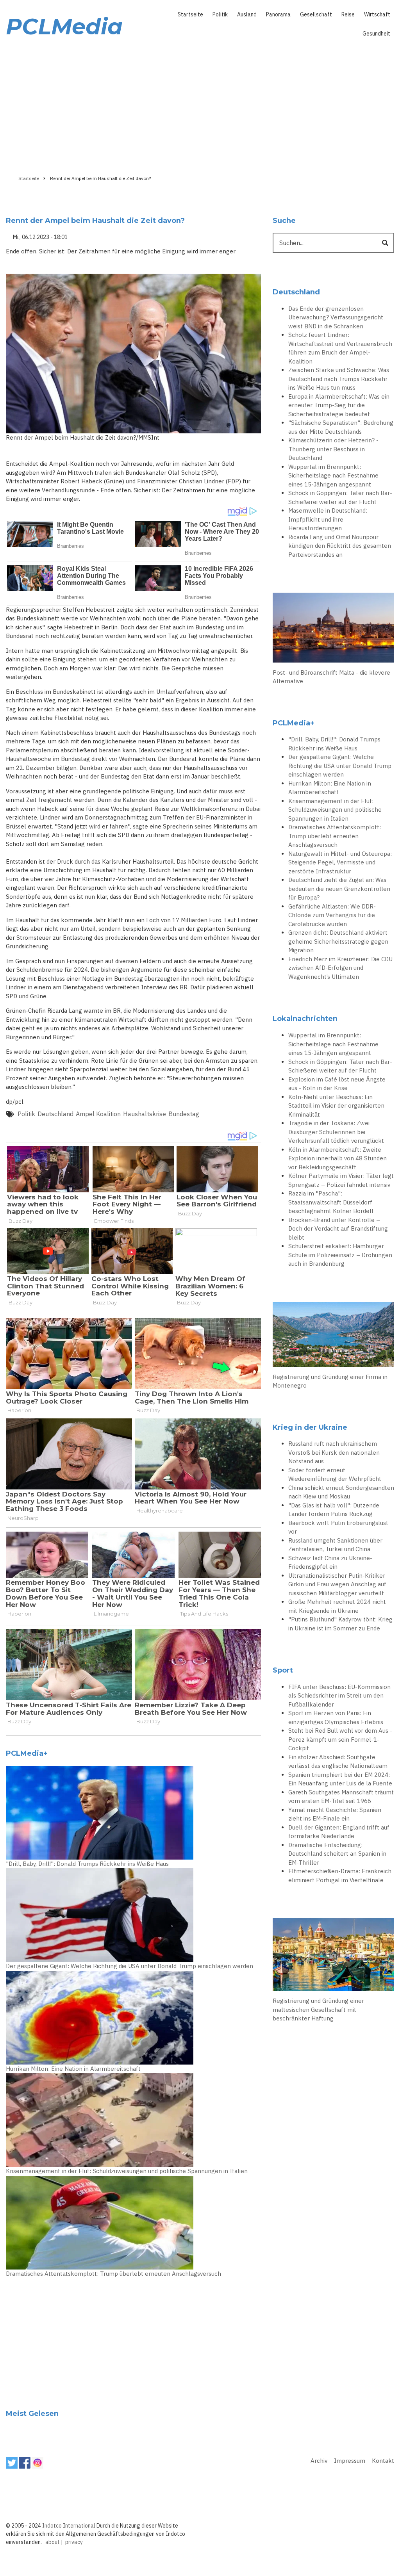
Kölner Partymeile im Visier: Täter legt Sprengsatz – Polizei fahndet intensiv (341, 1180)
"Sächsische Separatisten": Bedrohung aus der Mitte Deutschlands (341, 427)
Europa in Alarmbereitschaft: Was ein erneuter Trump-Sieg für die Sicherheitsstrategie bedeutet (339, 405)
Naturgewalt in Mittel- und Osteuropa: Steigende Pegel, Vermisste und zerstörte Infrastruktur (340, 862)
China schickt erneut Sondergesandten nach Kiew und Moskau (341, 1492)
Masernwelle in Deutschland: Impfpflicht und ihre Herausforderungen (328, 519)
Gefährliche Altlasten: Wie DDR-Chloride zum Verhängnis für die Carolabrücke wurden (332, 915)
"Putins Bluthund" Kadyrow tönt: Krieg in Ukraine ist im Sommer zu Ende (340, 1624)
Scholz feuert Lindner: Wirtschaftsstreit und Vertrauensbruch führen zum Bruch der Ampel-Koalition (340, 348)
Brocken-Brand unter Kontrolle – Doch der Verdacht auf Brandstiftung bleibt (338, 1229)
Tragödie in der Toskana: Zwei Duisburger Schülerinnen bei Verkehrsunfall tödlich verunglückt (336, 1132)
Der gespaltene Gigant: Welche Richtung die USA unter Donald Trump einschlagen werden (129, 1966)
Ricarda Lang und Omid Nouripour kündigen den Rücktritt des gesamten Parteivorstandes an (340, 546)
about (53, 2542)
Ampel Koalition (98, 1114)
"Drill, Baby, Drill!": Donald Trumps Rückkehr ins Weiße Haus (87, 1864)
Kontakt (383, 2461)
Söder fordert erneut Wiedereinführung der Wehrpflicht (335, 1475)
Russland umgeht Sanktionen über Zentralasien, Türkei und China (335, 1545)
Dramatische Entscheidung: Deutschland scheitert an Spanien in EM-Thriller (337, 1854)
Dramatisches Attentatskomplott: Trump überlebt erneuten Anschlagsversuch (113, 2274)
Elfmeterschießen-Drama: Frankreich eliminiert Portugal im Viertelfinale (340, 1876)
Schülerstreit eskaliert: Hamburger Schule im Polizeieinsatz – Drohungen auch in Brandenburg (340, 1255)
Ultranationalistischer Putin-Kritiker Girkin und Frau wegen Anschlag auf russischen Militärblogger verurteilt (337, 1584)
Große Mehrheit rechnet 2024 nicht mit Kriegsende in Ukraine (337, 1606)
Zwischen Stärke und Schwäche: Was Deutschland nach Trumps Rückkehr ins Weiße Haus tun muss (339, 379)
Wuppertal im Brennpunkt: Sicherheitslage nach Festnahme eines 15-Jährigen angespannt (333, 476)
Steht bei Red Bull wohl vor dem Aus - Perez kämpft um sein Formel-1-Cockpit (340, 1739)
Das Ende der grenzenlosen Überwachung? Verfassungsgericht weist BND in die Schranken (336, 317)
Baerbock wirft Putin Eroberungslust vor (338, 1527)
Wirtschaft (377, 14)
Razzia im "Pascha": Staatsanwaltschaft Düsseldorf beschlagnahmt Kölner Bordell (331, 1202)
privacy (74, 2542)
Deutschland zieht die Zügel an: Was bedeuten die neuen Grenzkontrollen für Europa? (339, 889)
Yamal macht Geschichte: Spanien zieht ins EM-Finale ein (335, 1814)
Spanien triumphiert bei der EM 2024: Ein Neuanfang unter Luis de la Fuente (340, 1779)
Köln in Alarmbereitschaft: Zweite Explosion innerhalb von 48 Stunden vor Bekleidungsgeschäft (337, 1158)
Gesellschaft (316, 14)
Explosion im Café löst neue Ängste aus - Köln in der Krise (337, 1084)
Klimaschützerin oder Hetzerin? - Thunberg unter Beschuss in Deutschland (333, 449)
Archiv (319, 2461)
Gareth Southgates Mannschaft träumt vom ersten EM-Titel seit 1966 (341, 1797)
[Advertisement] (200, 104)
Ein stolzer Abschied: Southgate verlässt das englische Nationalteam (338, 1762)
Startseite (190, 14)
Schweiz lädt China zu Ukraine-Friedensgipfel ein (330, 1562)
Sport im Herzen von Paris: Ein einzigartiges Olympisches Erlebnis (336, 1717)
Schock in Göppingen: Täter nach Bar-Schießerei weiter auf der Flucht (340, 497)
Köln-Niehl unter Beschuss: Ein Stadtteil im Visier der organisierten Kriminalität (336, 1106)
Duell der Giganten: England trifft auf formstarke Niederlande (339, 1832)
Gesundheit (376, 34)
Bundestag (184, 1114)
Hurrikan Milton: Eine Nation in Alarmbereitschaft (73, 2069)
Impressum (350, 2461)
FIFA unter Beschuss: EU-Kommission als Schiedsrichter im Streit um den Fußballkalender (339, 1696)
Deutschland (55, 1114)
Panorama (278, 14)
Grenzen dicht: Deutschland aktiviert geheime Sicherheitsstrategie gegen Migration (338, 941)
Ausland (247, 14)
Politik (220, 14)
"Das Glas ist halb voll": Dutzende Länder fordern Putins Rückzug (334, 1510)
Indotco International (69, 2526)
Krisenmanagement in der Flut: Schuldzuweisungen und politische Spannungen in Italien (127, 2171)
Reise (348, 14)
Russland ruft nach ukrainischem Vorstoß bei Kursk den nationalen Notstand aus (334, 1452)
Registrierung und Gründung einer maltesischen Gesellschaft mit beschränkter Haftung (318, 2009)
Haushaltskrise (145, 1114)
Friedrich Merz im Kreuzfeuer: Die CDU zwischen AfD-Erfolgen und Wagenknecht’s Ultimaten (340, 968)
